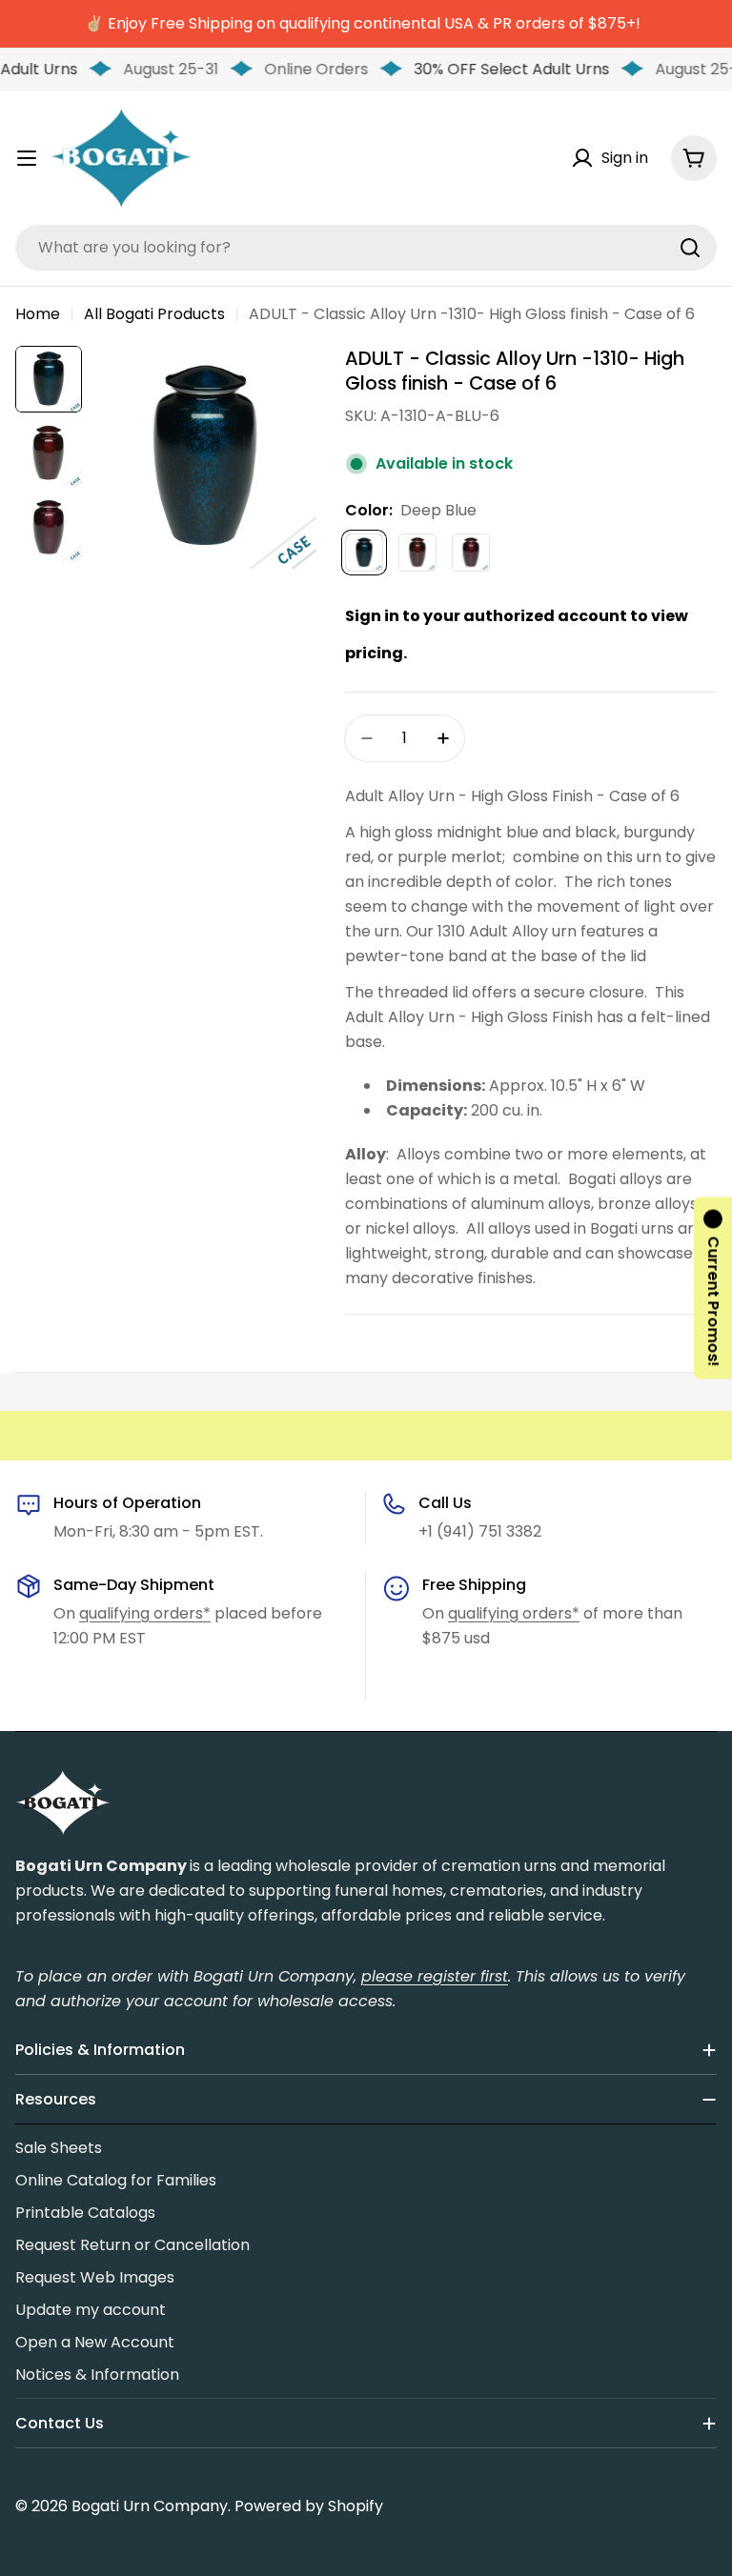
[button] (713, 1288)
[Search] (690, 248)
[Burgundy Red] (417, 553)
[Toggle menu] (27, 158)
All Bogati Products (154, 314)
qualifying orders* (145, 1613)
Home (38, 314)
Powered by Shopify (309, 2506)
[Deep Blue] (364, 553)
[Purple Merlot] (471, 553)
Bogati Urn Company (150, 2506)
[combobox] (366, 248)
